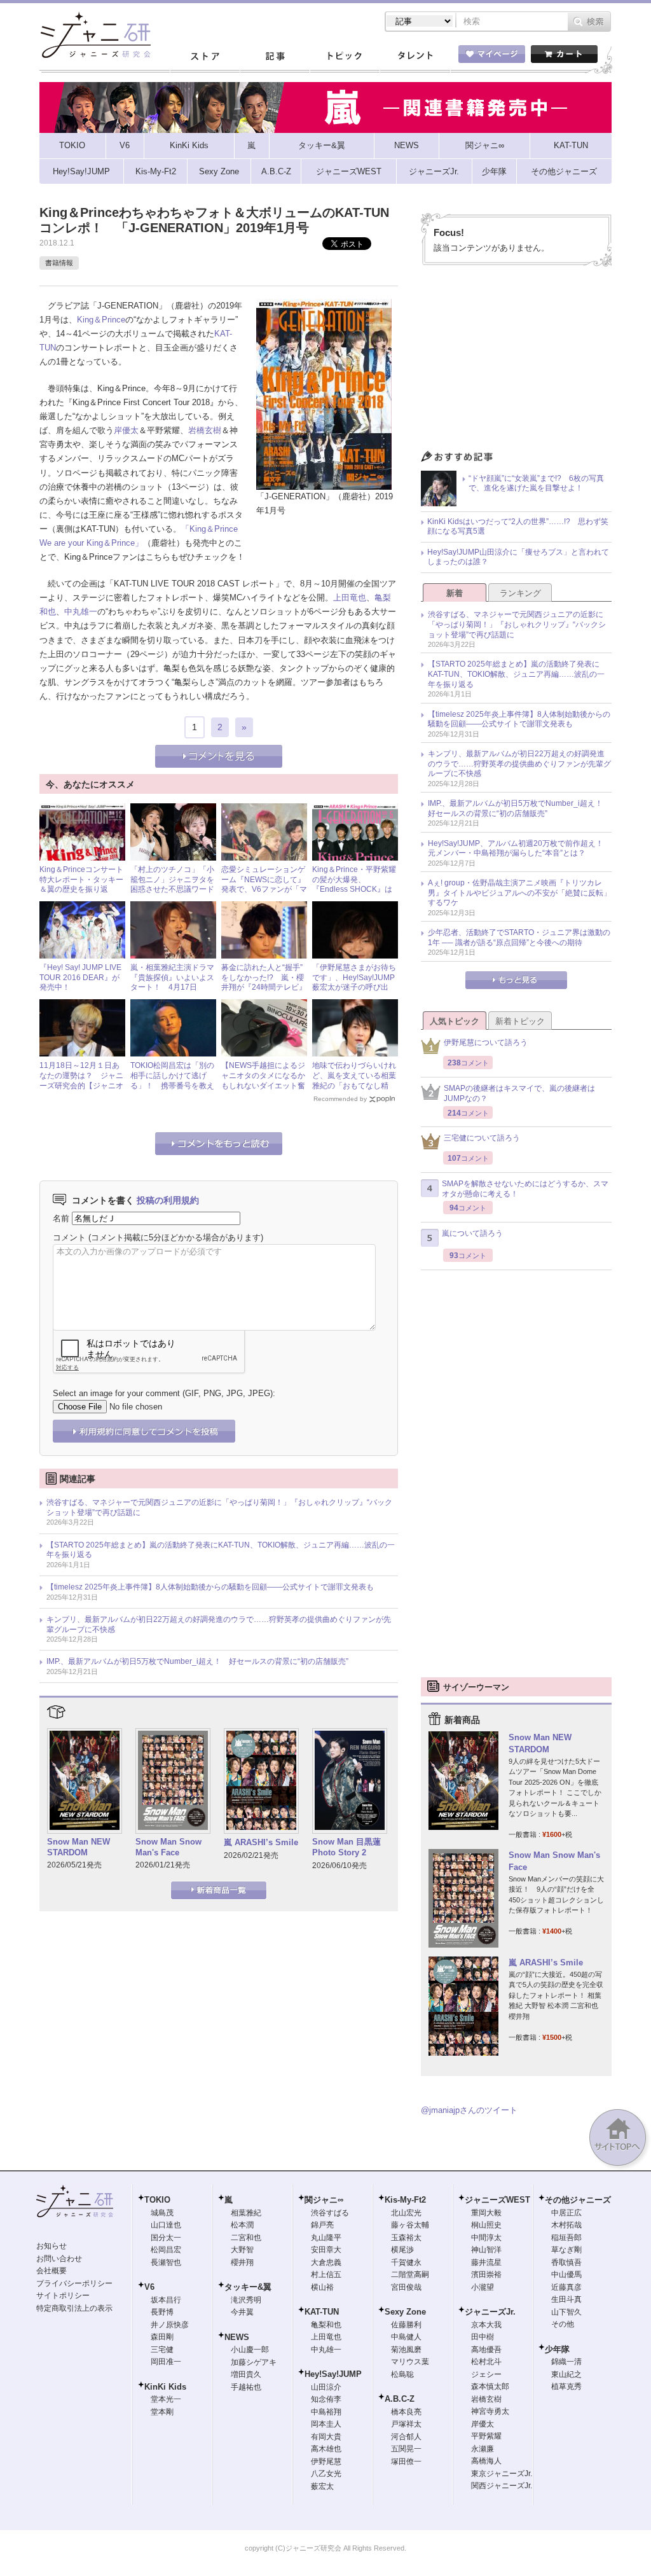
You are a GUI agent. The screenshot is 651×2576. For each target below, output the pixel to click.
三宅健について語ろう (482, 1138)
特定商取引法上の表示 (74, 2308)
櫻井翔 (242, 2262)
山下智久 (566, 2312)
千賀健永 (406, 2262)
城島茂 (162, 2213)
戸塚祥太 (406, 2424)
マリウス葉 (410, 2362)
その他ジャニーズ (578, 2200)
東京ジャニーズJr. (502, 2474)
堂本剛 (162, 2412)
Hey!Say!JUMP (333, 2374)
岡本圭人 (326, 2424)
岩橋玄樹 (205, 430)
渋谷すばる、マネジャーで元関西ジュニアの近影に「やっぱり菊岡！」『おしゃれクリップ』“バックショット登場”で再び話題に (219, 1507)
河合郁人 (406, 2437)
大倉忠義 (326, 2262)
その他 (563, 2324)
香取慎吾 (566, 2262)
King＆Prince (101, 320)
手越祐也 (246, 2387)
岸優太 (126, 430)
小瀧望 (483, 2287)
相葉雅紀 (246, 2213)
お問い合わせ (59, 2259)
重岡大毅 (486, 2213)
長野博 (162, 2312)
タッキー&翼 (248, 2287)
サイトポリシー (63, 2296)
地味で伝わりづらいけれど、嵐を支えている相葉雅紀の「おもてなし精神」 (354, 1080)
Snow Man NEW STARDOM (79, 1847)
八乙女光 (326, 2474)
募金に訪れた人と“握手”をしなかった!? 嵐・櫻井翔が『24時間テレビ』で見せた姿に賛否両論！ (264, 982)
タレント (415, 57)
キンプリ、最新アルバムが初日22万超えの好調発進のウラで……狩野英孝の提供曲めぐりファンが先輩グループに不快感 (219, 1624)
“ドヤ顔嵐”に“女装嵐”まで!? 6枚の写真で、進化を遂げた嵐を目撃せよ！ (536, 483)
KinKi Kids (165, 2387)
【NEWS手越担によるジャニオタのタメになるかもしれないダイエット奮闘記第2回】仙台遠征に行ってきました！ (263, 1085)
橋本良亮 (406, 2412)
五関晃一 (406, 2449)
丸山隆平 (326, 2238)
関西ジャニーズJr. (502, 2486)
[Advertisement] (516, 361)
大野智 (242, 2250)
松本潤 (242, 2225)
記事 (275, 57)
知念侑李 (326, 2399)
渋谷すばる (330, 2213)
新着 (455, 593)
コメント (69, 1237)
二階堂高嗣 (410, 2275)
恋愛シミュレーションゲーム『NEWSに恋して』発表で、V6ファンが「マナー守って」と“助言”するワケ (264, 889)
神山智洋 (486, 2250)
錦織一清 (566, 2362)
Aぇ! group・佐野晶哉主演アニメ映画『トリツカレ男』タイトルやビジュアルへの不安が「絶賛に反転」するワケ (519, 893)
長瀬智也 (166, 2262)
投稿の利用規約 (168, 1200)
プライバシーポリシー (74, 2283)
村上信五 (326, 2275)
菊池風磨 (406, 2350)
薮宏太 (322, 2486)
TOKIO (157, 2200)
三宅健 (162, 2350)
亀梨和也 (326, 2325)
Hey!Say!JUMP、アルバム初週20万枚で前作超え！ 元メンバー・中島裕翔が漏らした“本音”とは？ (519, 848)
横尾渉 (402, 2250)
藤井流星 (486, 2262)
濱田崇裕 (486, 2275)
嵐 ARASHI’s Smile (261, 1842)
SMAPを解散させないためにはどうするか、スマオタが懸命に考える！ (525, 1189)
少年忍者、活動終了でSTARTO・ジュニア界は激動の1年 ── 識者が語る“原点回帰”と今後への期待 (519, 938)
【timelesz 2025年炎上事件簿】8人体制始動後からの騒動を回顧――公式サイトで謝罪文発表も (210, 1587)
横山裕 (322, 2287)
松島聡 (402, 2374)
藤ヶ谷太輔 (410, 2225)
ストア (205, 57)
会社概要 (51, 2271)
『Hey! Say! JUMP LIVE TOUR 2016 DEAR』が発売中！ (80, 977)
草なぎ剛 (566, 2250)
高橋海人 (486, 2461)
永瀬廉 (483, 2449)
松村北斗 (486, 2362)
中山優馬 (566, 2275)
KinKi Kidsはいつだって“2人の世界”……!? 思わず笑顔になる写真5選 (518, 527)
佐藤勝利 (406, 2325)
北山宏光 (406, 2213)
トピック (345, 57)
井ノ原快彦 (170, 2325)
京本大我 (486, 2325)
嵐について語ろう (472, 1233)
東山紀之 (566, 2374)
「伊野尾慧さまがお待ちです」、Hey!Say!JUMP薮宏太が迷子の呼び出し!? (354, 982)
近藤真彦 (566, 2287)
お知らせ (51, 2246)
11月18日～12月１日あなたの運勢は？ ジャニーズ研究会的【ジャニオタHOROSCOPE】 (81, 1080)
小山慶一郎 (250, 2350)
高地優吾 (486, 2350)
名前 (61, 1218)
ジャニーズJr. (490, 2312)
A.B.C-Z (400, 2399)
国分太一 (166, 2238)
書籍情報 (59, 263)
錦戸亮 (322, 2225)
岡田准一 (166, 2362)
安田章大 (326, 2250)
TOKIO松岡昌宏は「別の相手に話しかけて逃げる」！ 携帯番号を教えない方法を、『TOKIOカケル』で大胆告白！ (172, 1085)
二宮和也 (246, 2238)
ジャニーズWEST (497, 2200)
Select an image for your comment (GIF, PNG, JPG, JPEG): (164, 1393)
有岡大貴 (326, 2437)
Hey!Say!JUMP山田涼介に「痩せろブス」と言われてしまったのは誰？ (518, 557)
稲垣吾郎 (566, 2238)
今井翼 (242, 2312)
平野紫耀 (486, 2436)
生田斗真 (566, 2299)
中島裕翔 (326, 2412)
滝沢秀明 (246, 2300)
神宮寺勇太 (490, 2411)
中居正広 (566, 2213)
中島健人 (406, 2337)
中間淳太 (486, 2238)
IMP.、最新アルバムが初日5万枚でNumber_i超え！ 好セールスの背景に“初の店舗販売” (197, 1661)
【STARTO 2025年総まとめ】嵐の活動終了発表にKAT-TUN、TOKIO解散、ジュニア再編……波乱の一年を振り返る (221, 1550)
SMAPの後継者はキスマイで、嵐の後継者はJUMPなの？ (519, 1093)
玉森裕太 (406, 2238)
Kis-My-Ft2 (405, 2200)
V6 (149, 2287)
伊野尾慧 (326, 2462)
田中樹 (483, 2337)
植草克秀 (566, 2386)
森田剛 (162, 2337)
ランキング (520, 593)
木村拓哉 (566, 2225)
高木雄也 (326, 2449)
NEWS (237, 2337)
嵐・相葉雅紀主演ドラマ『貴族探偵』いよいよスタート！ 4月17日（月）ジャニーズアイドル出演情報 (172, 987)
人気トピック (455, 1021)
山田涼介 (326, 2387)
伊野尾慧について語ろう (486, 1042)
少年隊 (557, 2349)
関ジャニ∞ (324, 2200)
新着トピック (520, 1021)
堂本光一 (166, 2399)
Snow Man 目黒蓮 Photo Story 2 (346, 1847)
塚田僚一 (406, 2462)
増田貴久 (246, 2374)
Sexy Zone (405, 2312)
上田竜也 (350, 598)
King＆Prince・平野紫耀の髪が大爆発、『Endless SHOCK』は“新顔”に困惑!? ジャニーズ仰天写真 (354, 889)
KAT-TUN (322, 2312)
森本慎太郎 (490, 2386)
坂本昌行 (166, 2300)
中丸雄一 (81, 612)
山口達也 (166, 2225)
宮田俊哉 (406, 2287)
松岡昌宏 (166, 2250)
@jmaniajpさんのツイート (469, 2110)
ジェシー (486, 2374)
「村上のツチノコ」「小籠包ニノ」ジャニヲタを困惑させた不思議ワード (172, 879)
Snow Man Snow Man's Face (168, 1847)
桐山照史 (486, 2225)
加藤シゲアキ (254, 2362)
